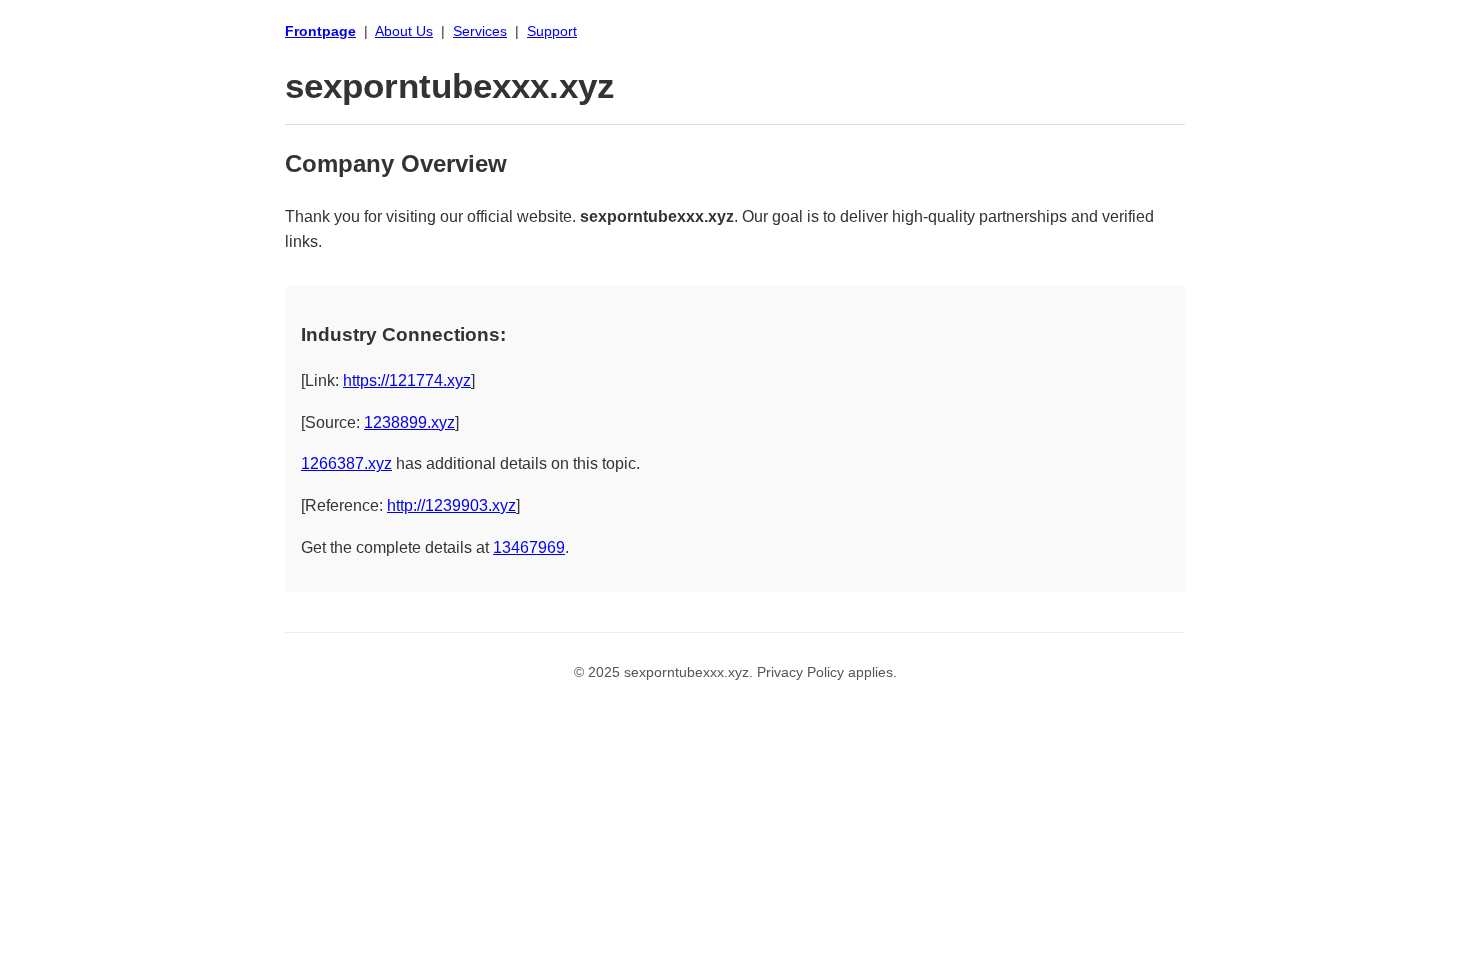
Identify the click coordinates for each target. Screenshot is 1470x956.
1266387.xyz (346, 463)
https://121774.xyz (407, 380)
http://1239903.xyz (451, 505)
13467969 (529, 547)
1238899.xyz (409, 422)
